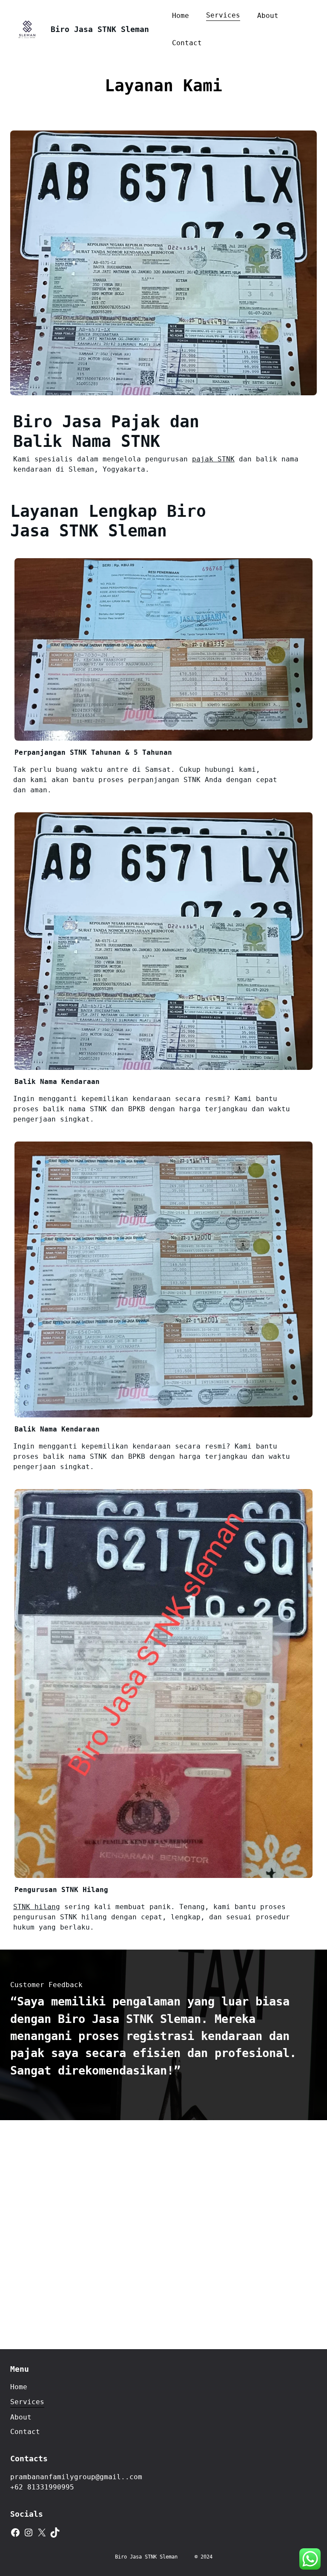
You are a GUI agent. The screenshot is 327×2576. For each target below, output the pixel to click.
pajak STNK (213, 459)
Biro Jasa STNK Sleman (100, 29)
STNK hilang (37, 1907)
